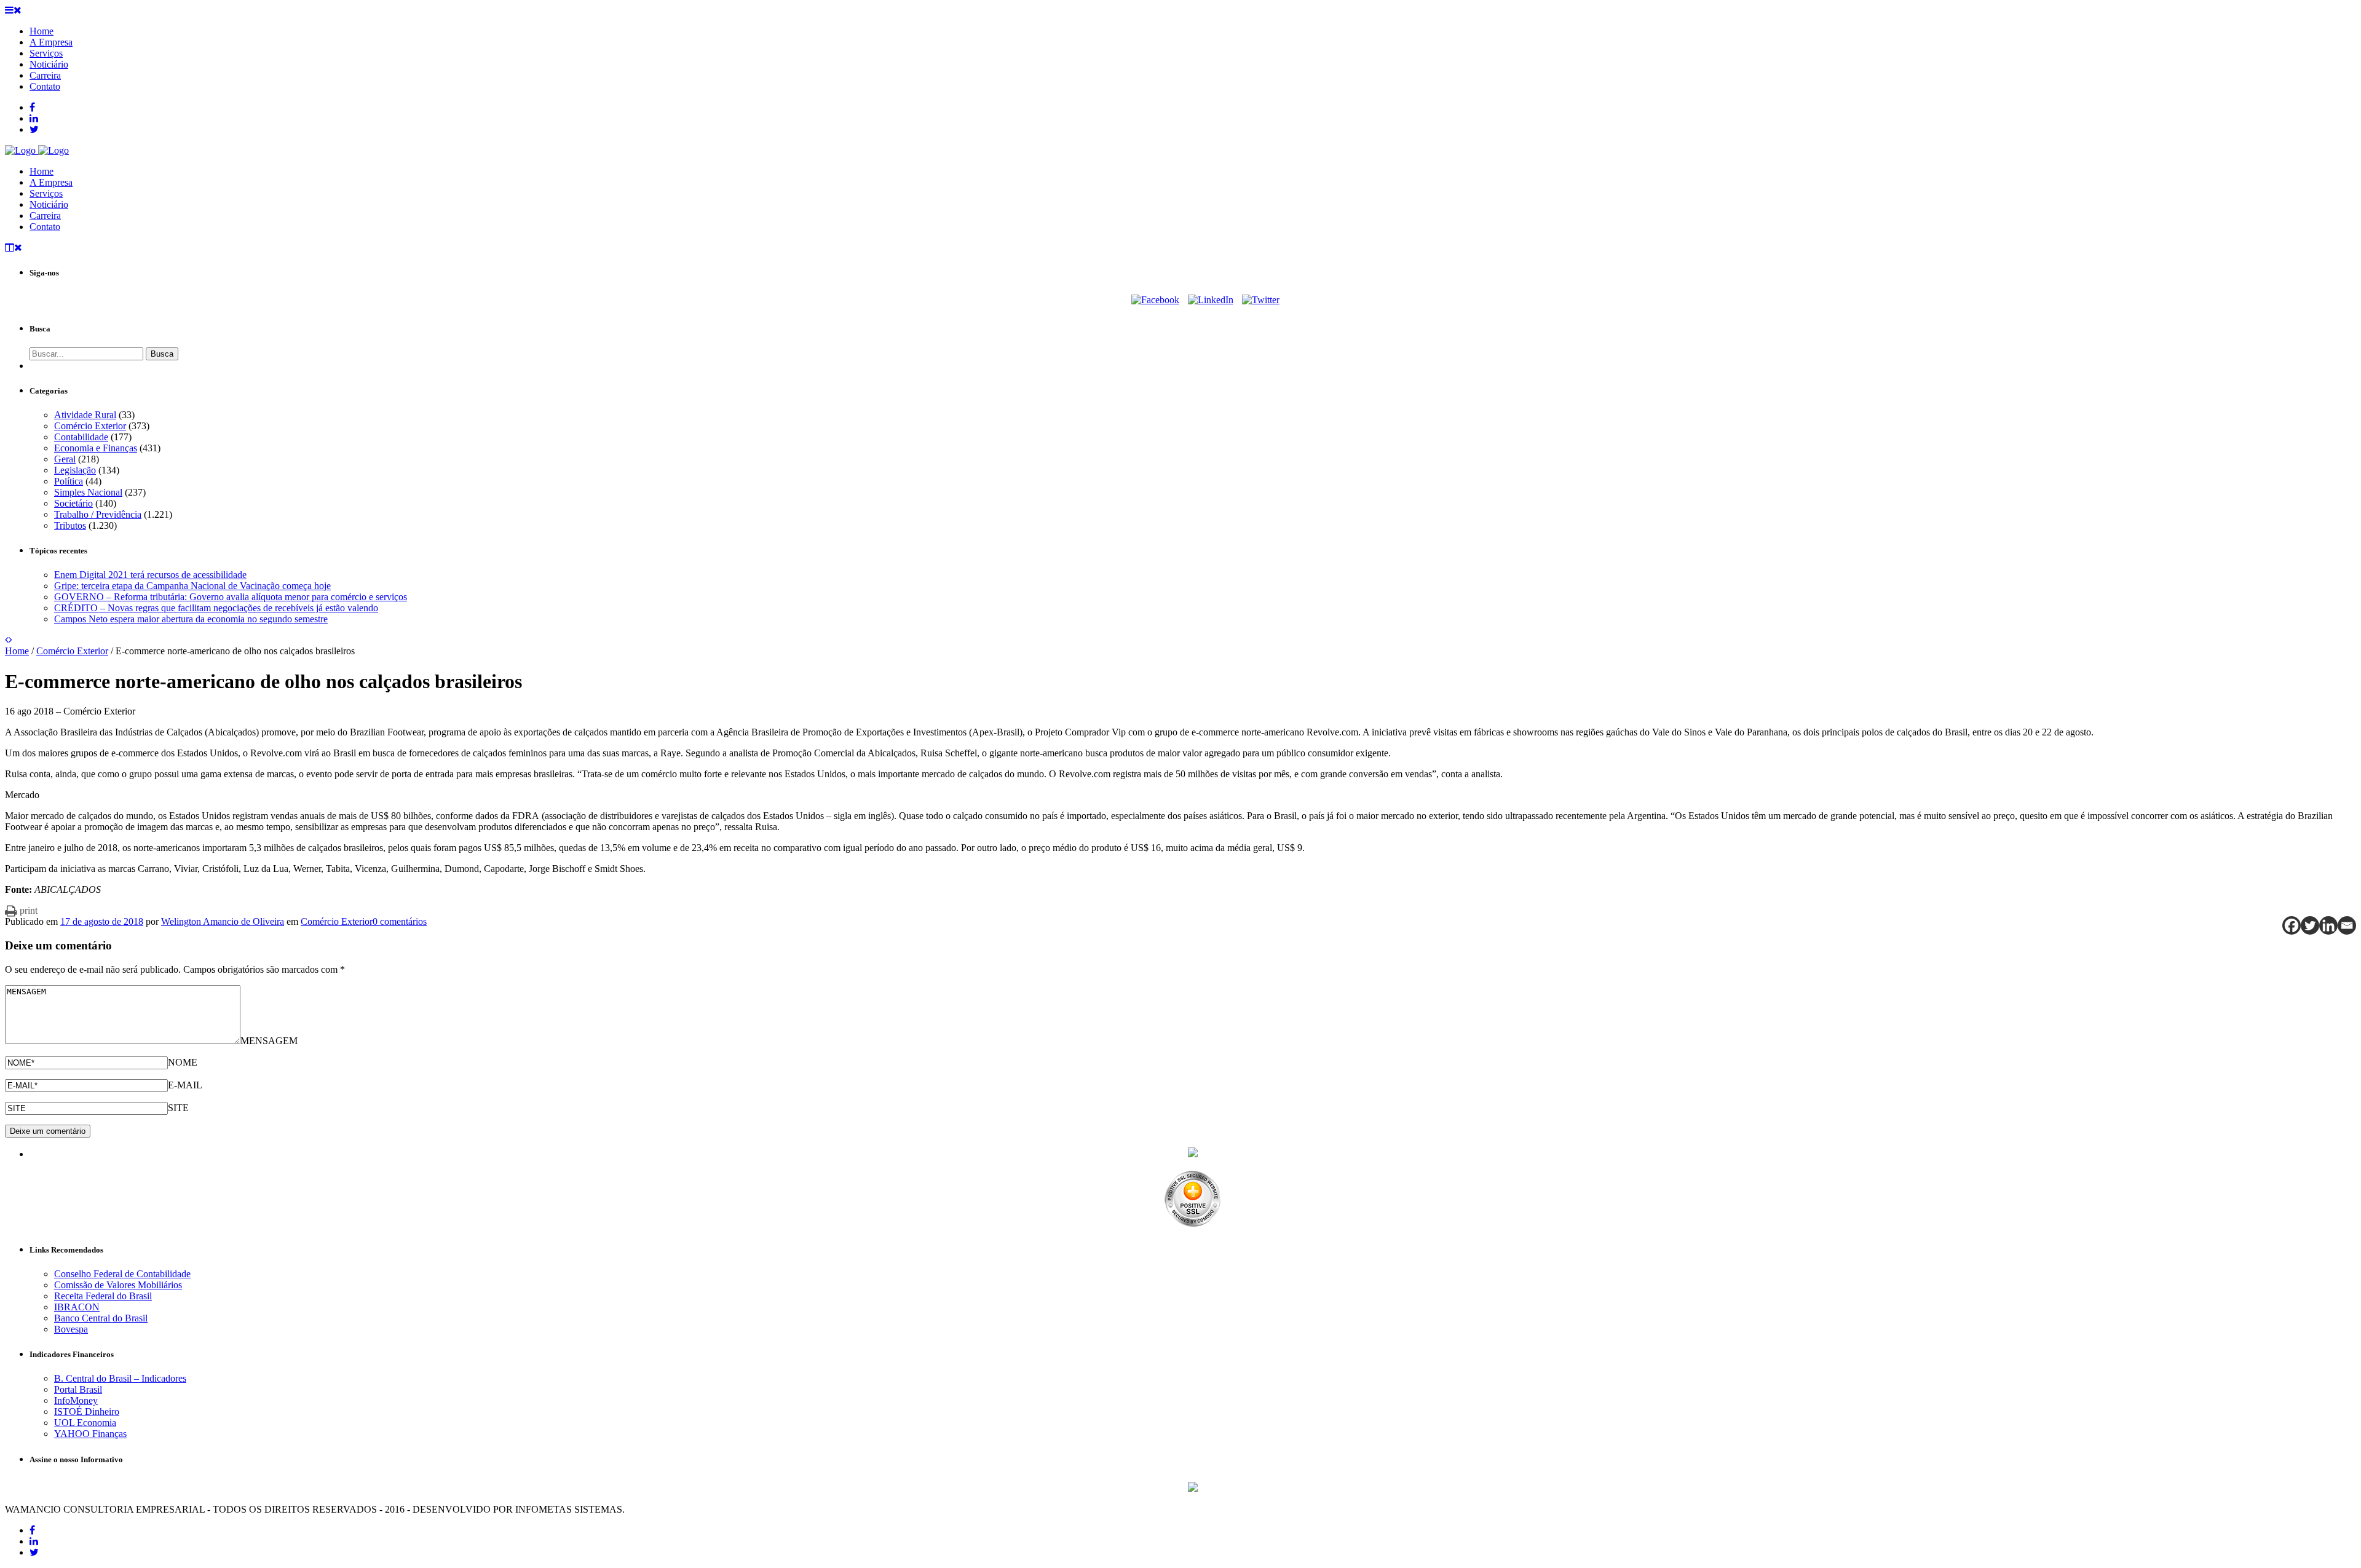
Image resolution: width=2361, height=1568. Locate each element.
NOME (183, 1062)
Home (42, 171)
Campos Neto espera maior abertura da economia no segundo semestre (191, 619)
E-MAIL (185, 1085)
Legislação (75, 470)
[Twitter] (1261, 300)
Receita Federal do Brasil (103, 1296)
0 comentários (400, 921)
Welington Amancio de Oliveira (223, 921)
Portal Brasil (78, 1389)
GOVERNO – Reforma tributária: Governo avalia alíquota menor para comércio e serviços (231, 597)
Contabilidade (81, 437)
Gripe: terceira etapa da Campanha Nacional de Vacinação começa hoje (192, 586)
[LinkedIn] (1211, 300)
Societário (73, 503)
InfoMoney (76, 1400)
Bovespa (71, 1329)
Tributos (70, 525)
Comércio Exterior (90, 426)
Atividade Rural (85, 415)
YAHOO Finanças (90, 1434)
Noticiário (49, 204)
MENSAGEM (269, 1041)
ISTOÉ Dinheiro (87, 1412)
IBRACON (77, 1307)
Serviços (46, 193)
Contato (45, 227)
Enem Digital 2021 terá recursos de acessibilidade (150, 575)
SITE (178, 1108)
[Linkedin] (2328, 925)
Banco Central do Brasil (101, 1318)
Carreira (45, 216)
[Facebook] (1155, 300)
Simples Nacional (88, 492)
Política (69, 481)
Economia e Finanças (96, 448)
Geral (65, 459)
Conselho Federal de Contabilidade (122, 1274)
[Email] (2347, 925)
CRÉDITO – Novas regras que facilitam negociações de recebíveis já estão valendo (216, 608)
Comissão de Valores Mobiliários (118, 1285)
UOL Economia (85, 1423)
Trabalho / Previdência (98, 514)
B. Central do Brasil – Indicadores (120, 1378)
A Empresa (51, 182)
